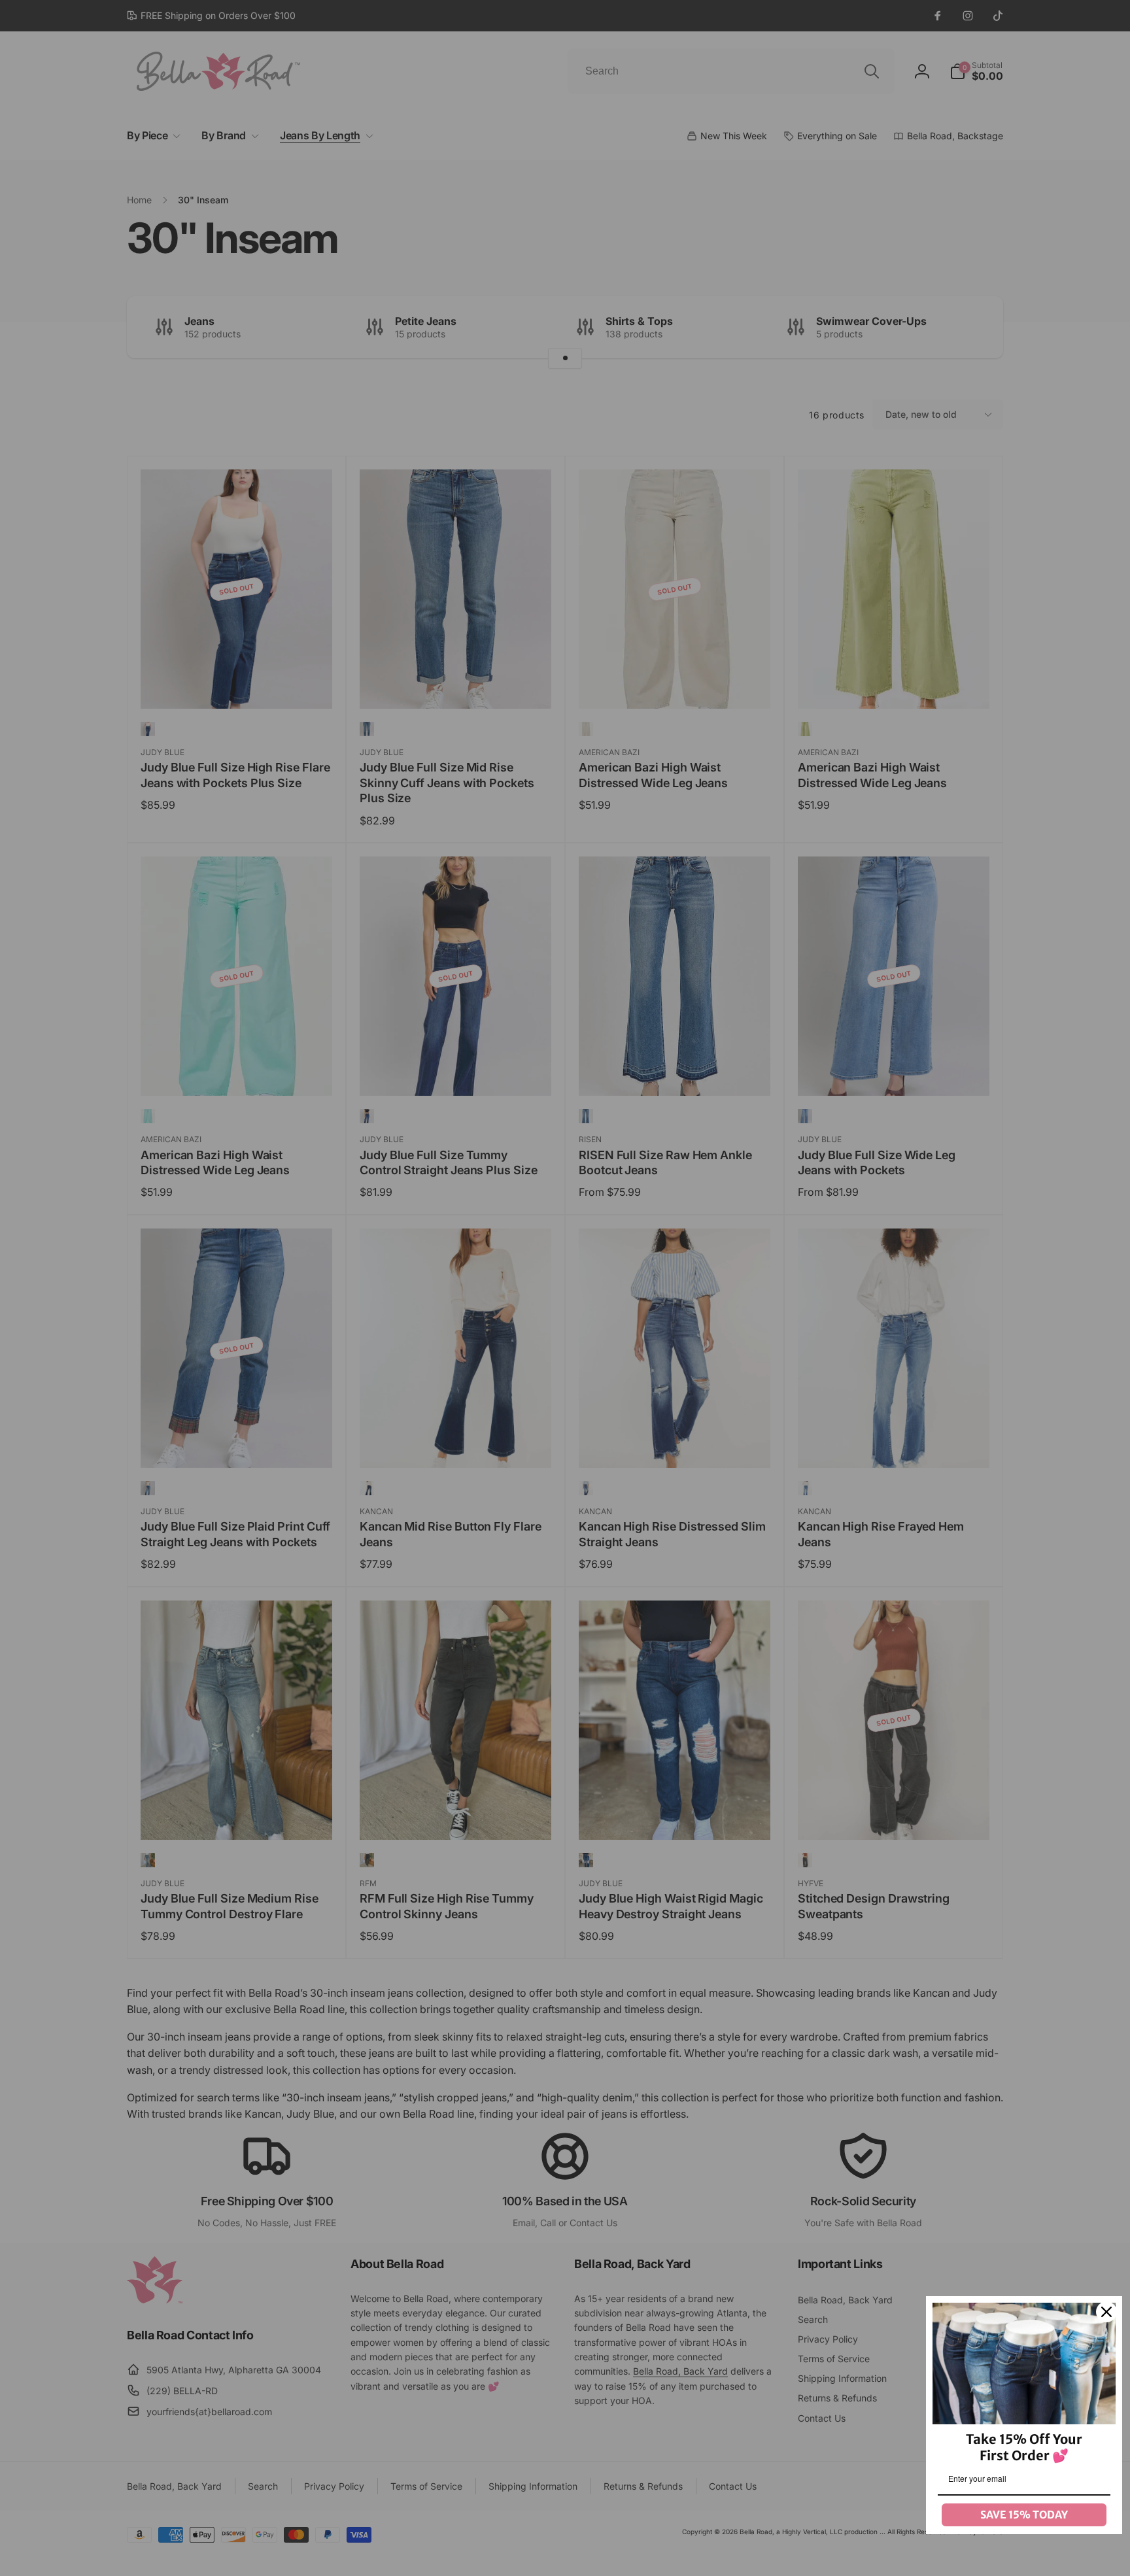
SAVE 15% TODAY (1024, 2515)
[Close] (1106, 2312)
